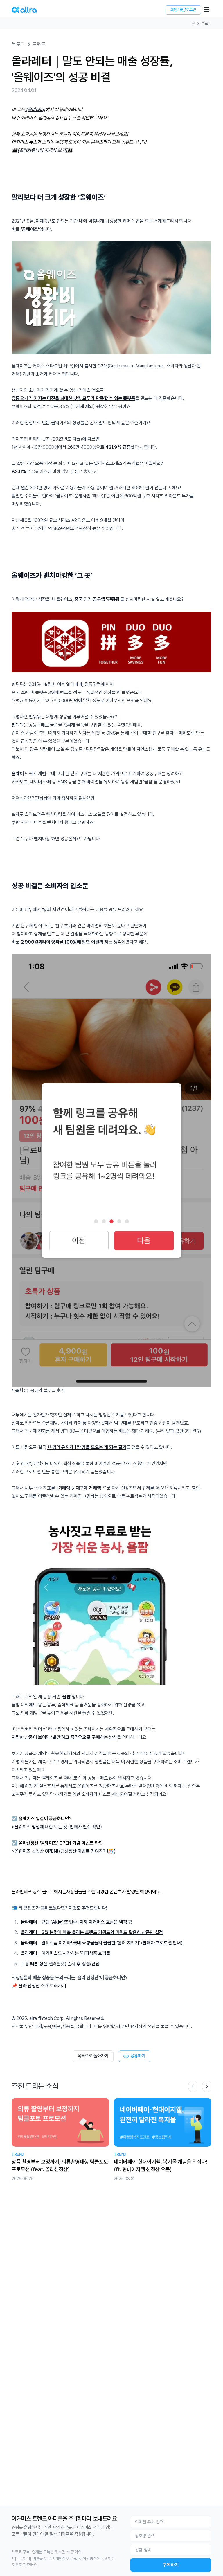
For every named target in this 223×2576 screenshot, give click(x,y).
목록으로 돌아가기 (93, 2056)
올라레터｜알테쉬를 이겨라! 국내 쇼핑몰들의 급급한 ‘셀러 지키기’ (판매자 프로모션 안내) (102, 1943)
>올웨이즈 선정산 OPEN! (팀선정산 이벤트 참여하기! (60, 1851)
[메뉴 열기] (207, 9)
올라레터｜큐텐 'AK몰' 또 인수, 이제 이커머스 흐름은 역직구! (77, 1922)
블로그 (206, 23)
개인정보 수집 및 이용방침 (76, 2559)
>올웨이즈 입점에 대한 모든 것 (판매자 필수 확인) (57, 1827)
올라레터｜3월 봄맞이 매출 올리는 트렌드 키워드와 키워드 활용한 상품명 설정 (92, 1932)
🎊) (112, 1851)
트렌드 (39, 44)
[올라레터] (36, 110)
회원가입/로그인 (183, 10)
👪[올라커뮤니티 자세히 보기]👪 (42, 150)
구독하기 (171, 2565)
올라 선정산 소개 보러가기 (42, 1986)
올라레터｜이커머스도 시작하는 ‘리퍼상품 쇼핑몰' (66, 1953)
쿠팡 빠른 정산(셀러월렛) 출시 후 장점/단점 (60, 1964)
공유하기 (138, 2056)
